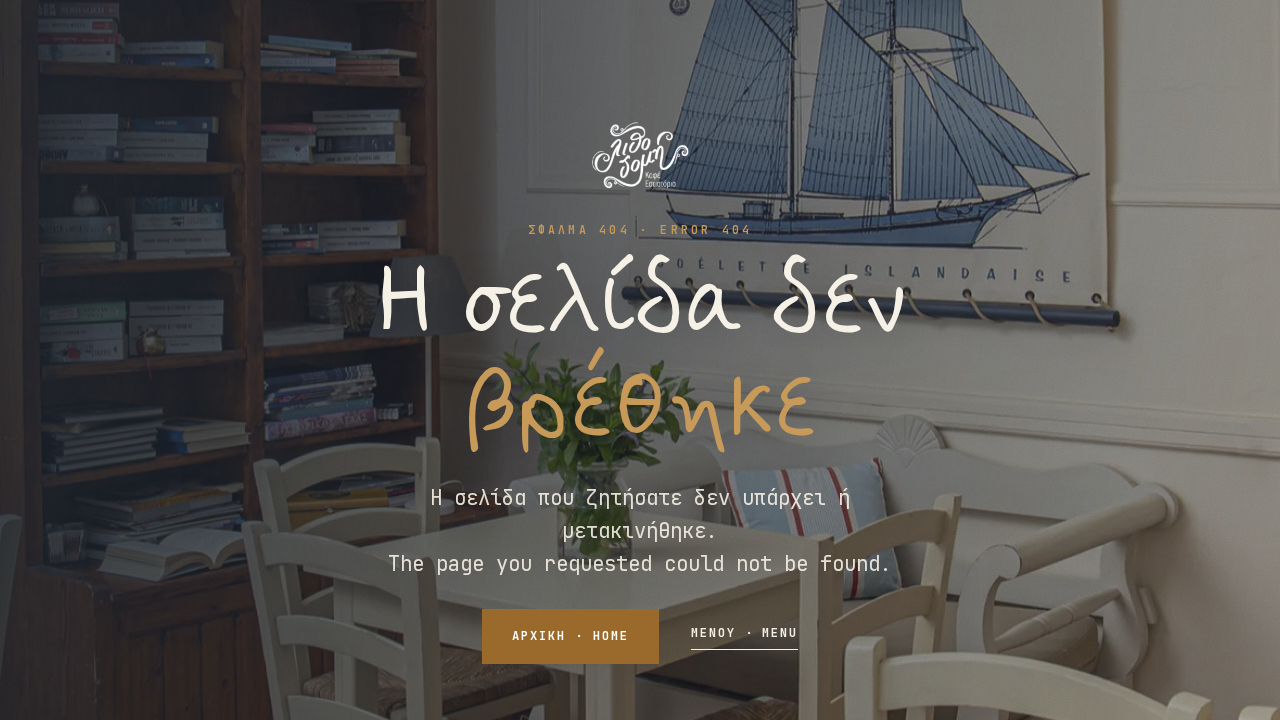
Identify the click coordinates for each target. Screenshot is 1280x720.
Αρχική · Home (570, 636)
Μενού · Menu (744, 633)
